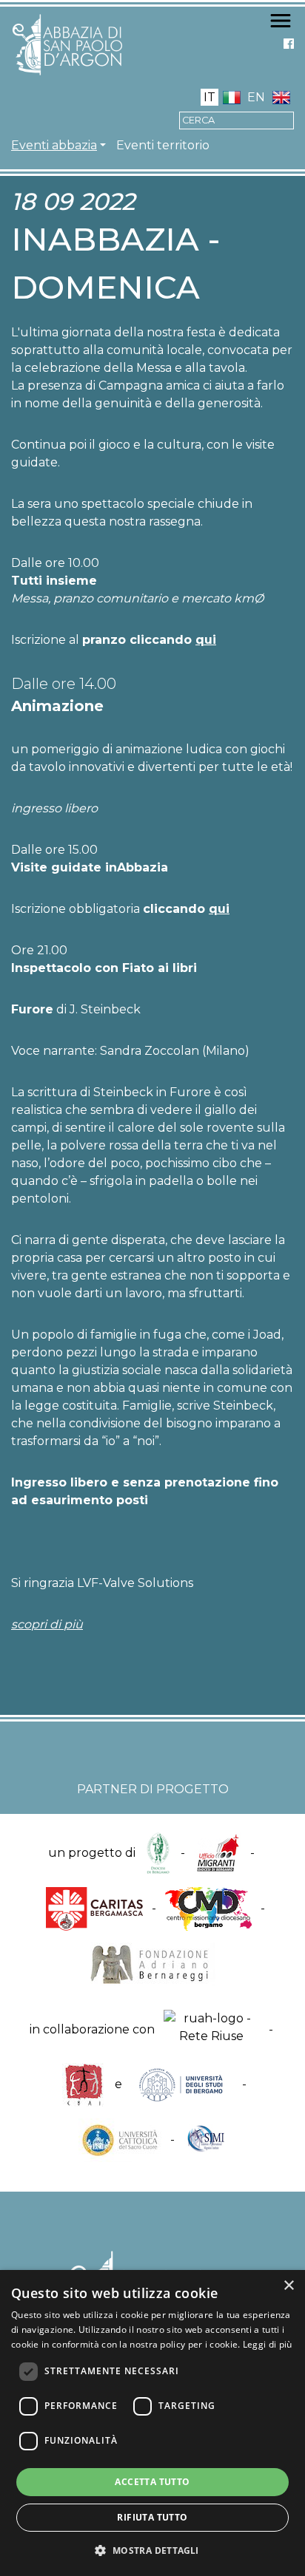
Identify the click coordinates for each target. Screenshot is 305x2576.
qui (206, 640)
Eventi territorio (163, 145)
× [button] (288, 2286)
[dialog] (152, 2423)
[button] (152, 2550)
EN (256, 97)
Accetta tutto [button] (152, 2482)
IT (210, 97)
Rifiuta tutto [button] (152, 2517)
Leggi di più (268, 2344)
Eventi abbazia (54, 145)
